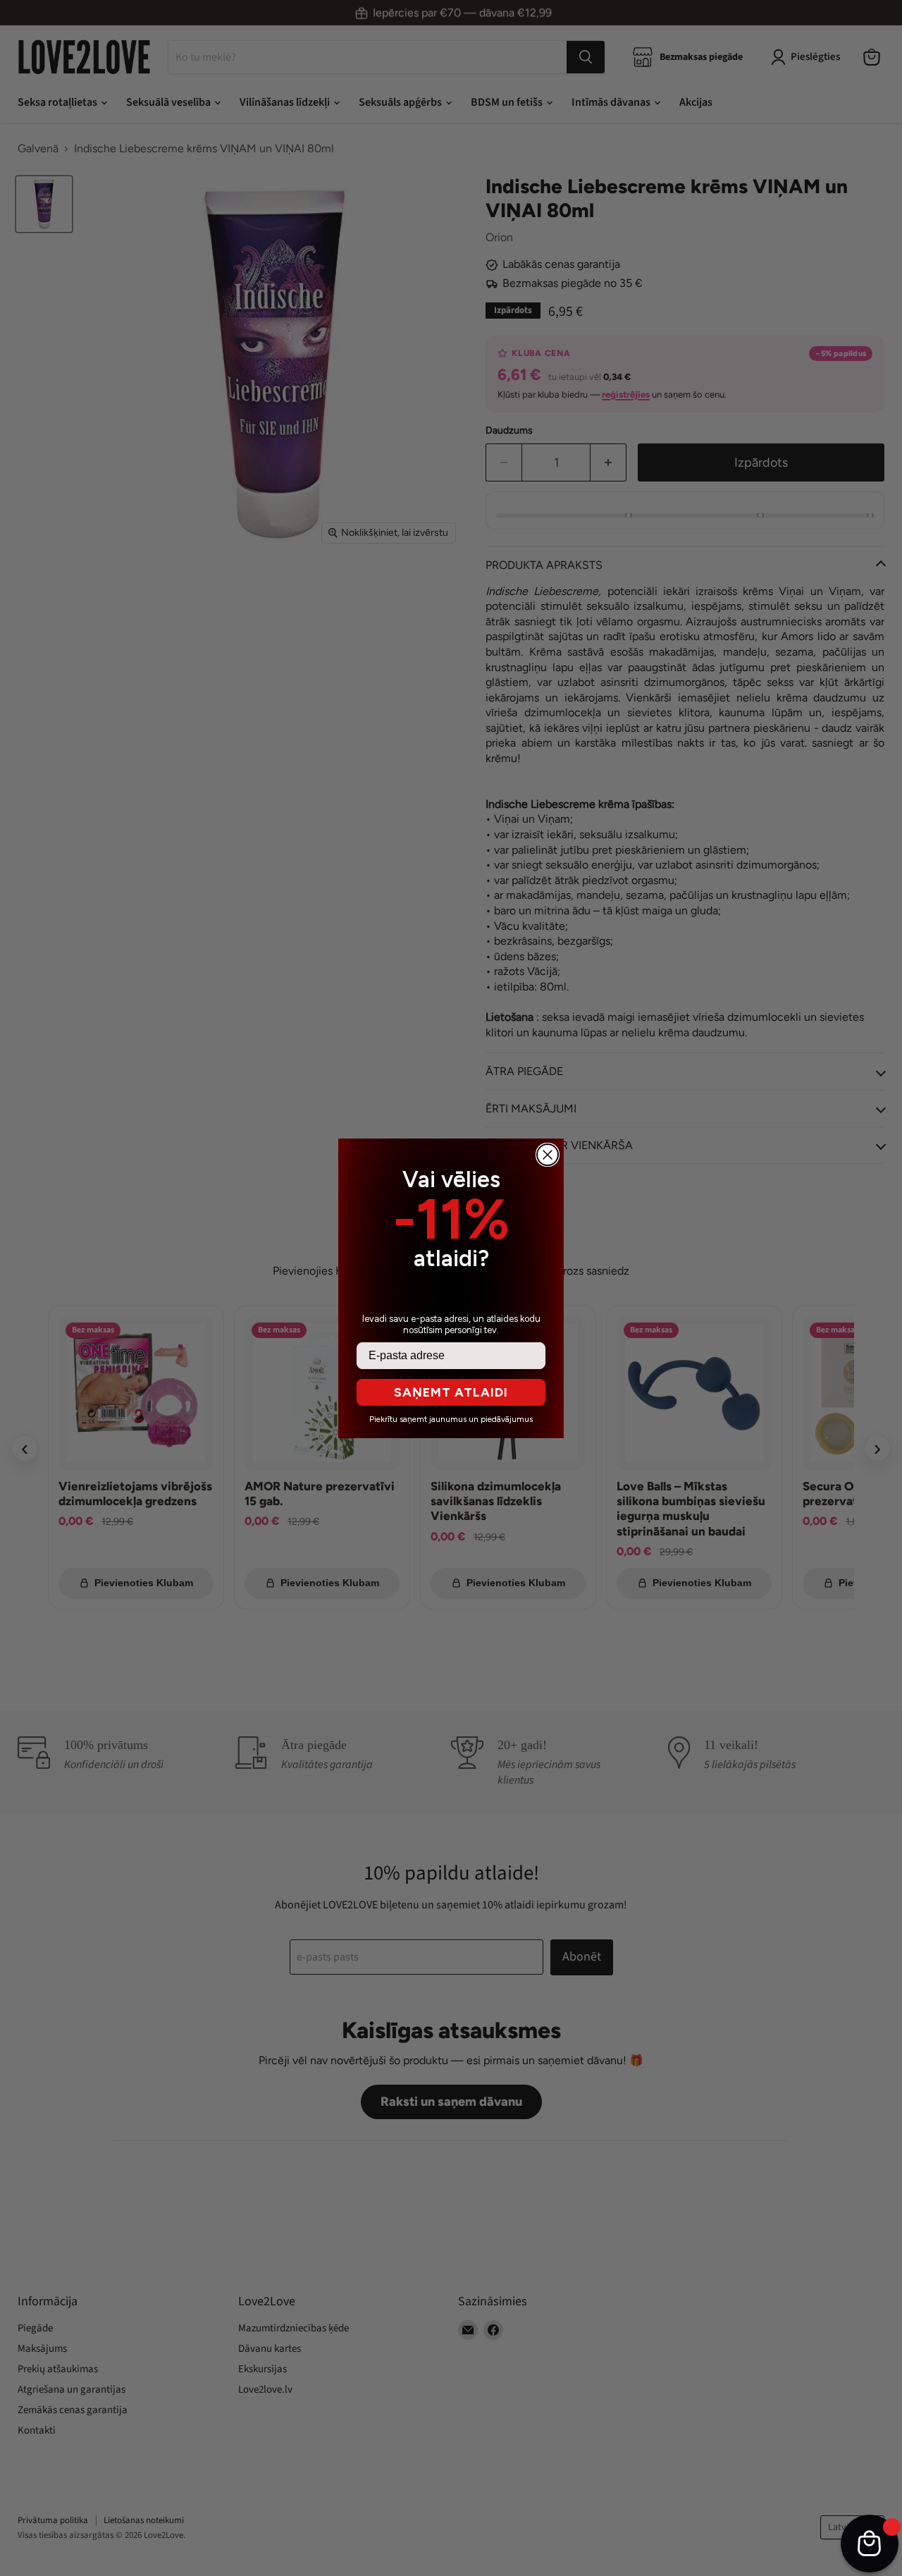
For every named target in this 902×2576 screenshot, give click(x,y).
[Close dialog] (548, 1155)
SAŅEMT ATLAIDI (451, 1392)
